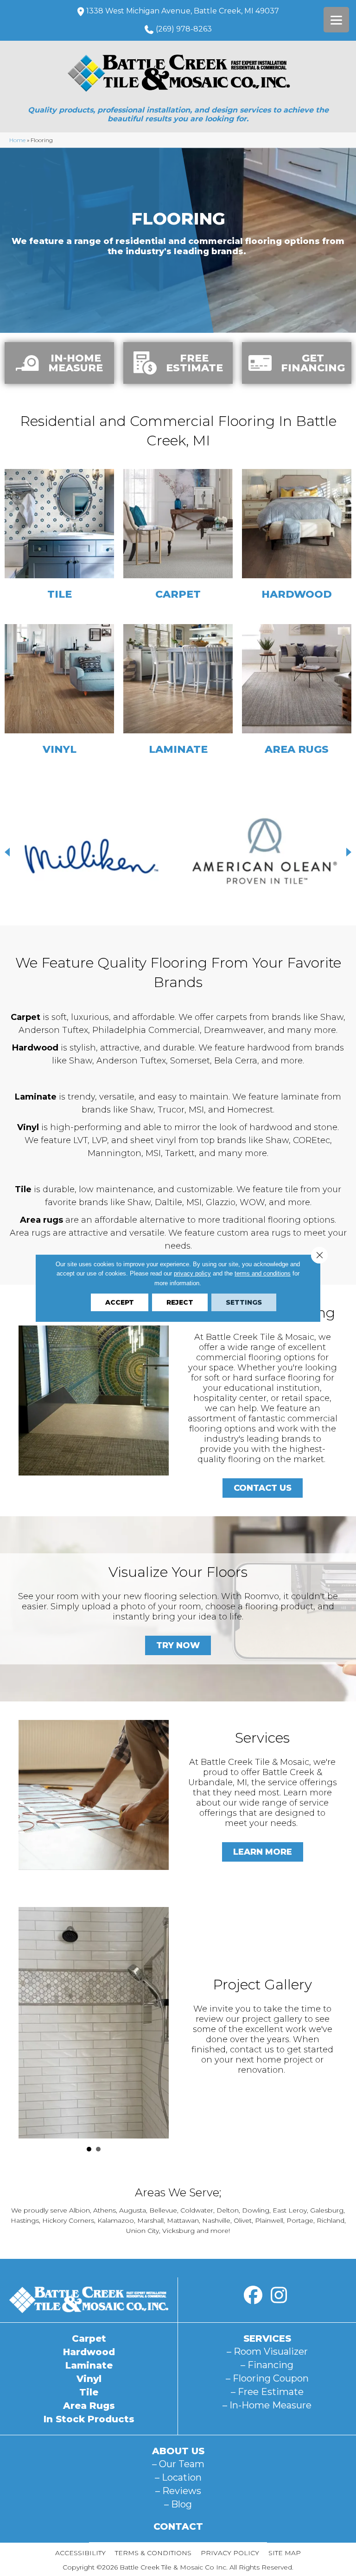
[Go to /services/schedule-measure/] (59, 363)
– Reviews (178, 2491)
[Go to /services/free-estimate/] (178, 363)
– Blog (178, 2504)
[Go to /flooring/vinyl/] (59, 692)
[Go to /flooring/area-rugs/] (297, 692)
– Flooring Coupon (267, 2378)
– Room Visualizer (267, 2351)
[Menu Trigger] (336, 20)
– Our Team (178, 2464)
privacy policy (192, 1273)
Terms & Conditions (153, 2553)
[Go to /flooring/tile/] (59, 537)
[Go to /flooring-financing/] (297, 363)
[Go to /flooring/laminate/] (178, 692)
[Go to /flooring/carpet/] (178, 537)
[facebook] (253, 2295)
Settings (244, 1302)
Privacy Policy (230, 2553)
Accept (120, 1302)
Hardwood (89, 2352)
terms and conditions (263, 1273)
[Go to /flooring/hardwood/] (297, 537)
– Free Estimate (267, 2392)
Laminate (89, 2365)
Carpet (89, 2338)
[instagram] (279, 2295)
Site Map (285, 2553)
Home (17, 140)
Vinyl (89, 2379)
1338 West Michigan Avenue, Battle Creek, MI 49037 (183, 11)
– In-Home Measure (267, 2405)
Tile (89, 2392)
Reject (180, 1302)
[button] (9, 852)
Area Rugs (89, 2406)
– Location (178, 2477)
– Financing (267, 2365)
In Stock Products (89, 2419)
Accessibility (80, 2553)
